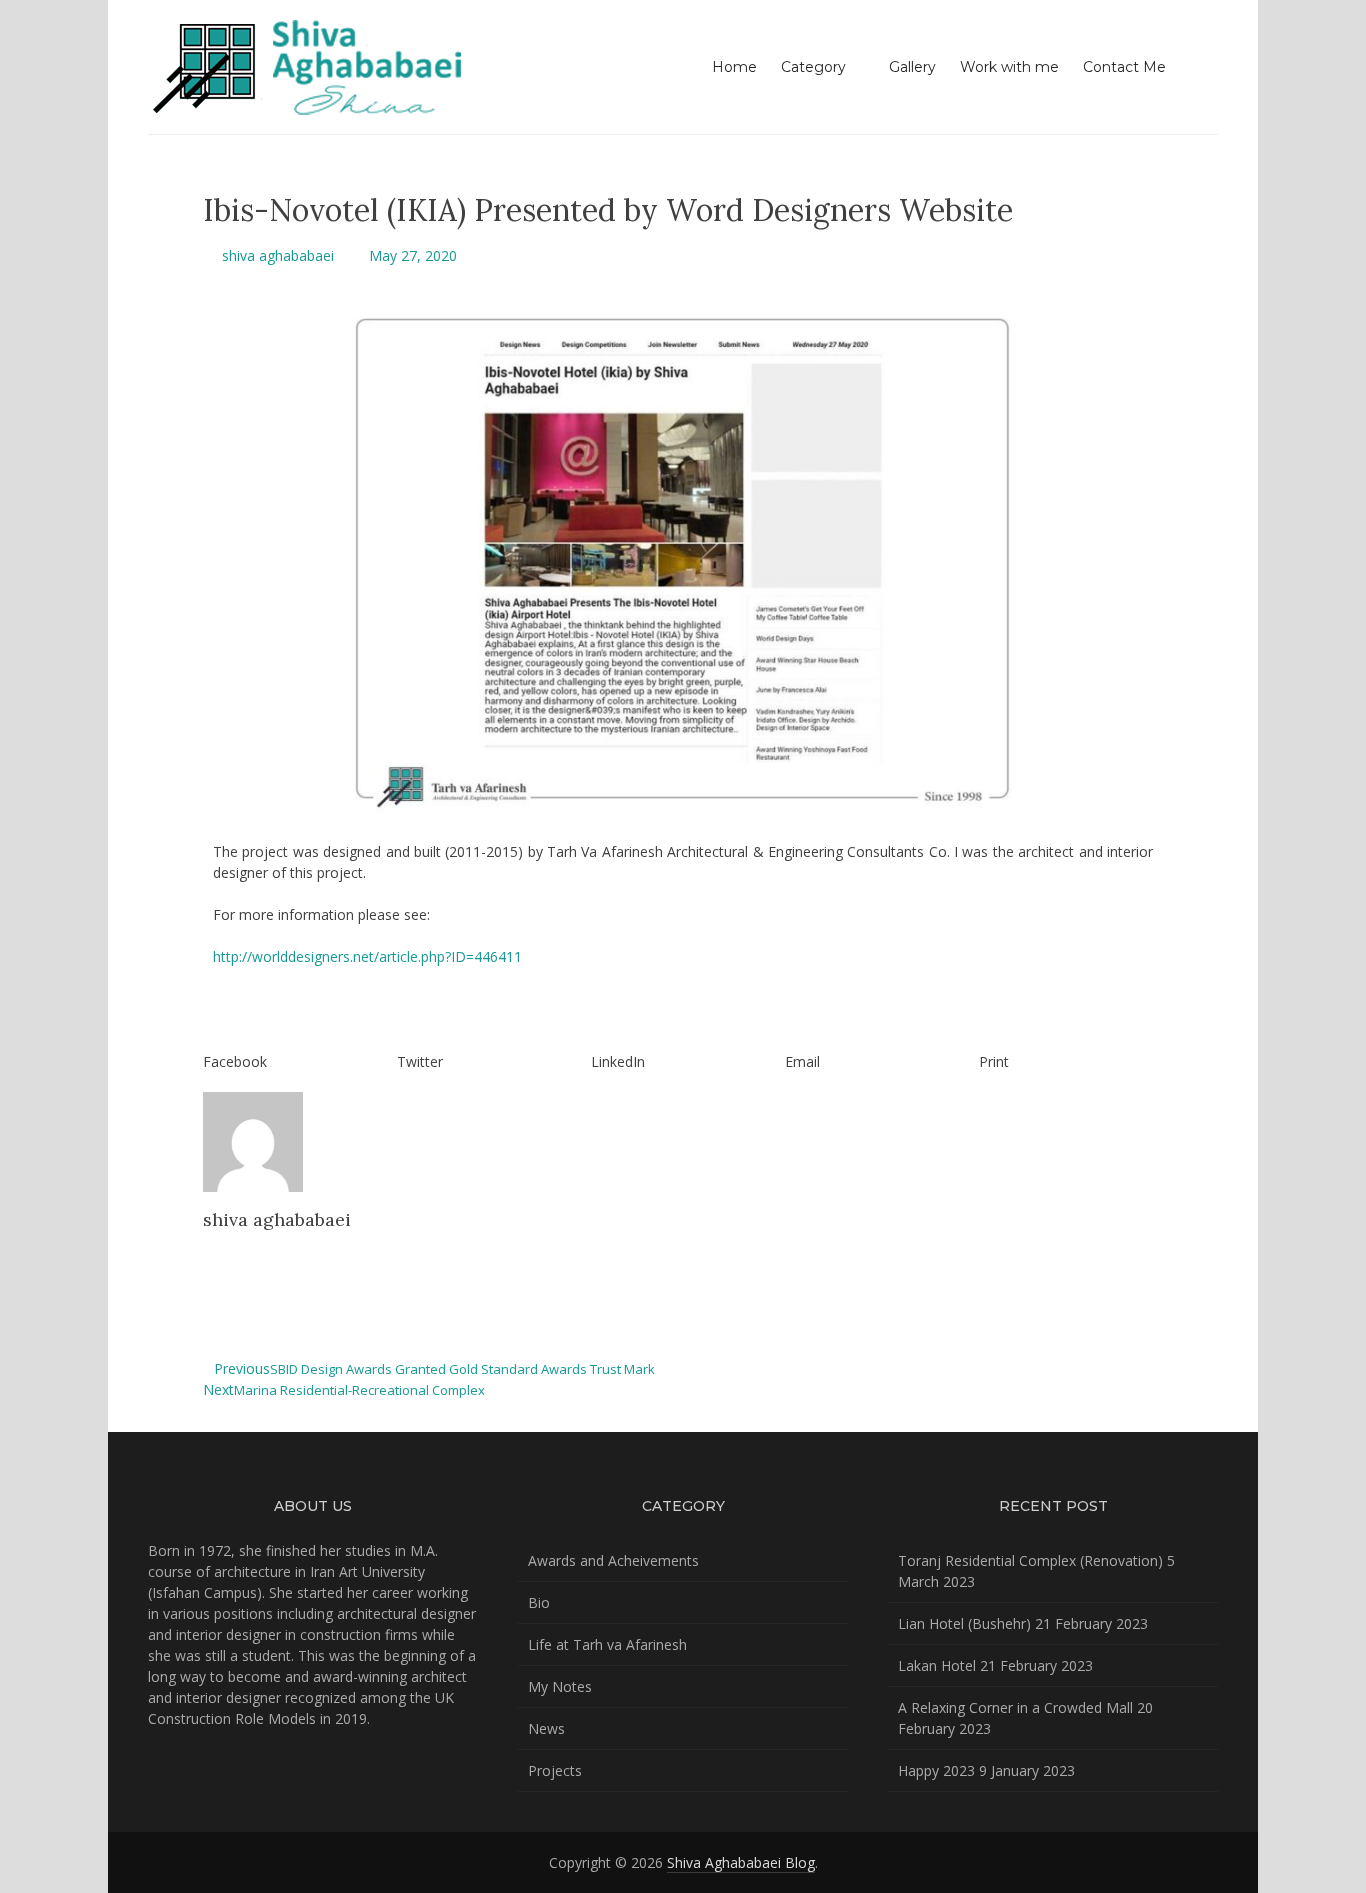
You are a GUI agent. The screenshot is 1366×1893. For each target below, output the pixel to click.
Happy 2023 (936, 1770)
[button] (295, 1051)
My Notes (560, 1686)
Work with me (1009, 67)
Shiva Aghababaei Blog (741, 1862)
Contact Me (1124, 67)
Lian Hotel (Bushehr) (964, 1623)
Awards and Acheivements (613, 1560)
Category (813, 67)
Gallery (912, 67)
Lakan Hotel (937, 1665)
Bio (539, 1602)
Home (734, 67)
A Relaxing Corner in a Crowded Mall (1015, 1707)
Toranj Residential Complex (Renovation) (1030, 1560)
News (546, 1728)
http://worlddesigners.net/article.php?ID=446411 (367, 956)
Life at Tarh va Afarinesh (607, 1644)
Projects (555, 1770)
